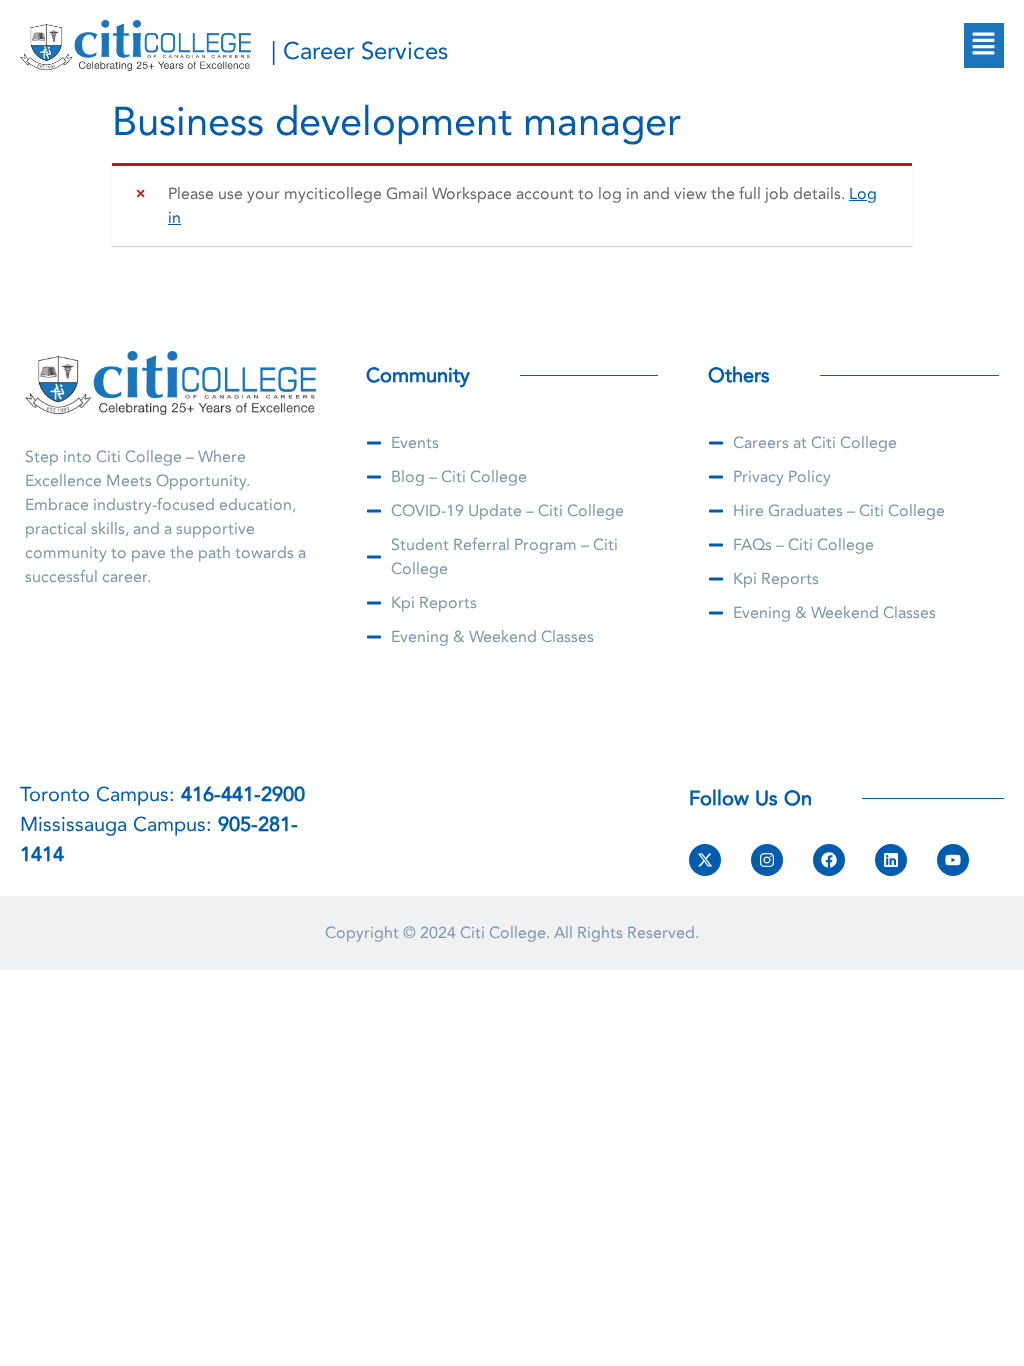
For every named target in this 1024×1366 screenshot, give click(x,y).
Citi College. (505, 933)
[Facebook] (829, 860)
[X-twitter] (705, 860)
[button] (984, 45)
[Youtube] (953, 860)
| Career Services (359, 51)
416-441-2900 (243, 794)
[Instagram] (767, 860)
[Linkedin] (891, 860)
